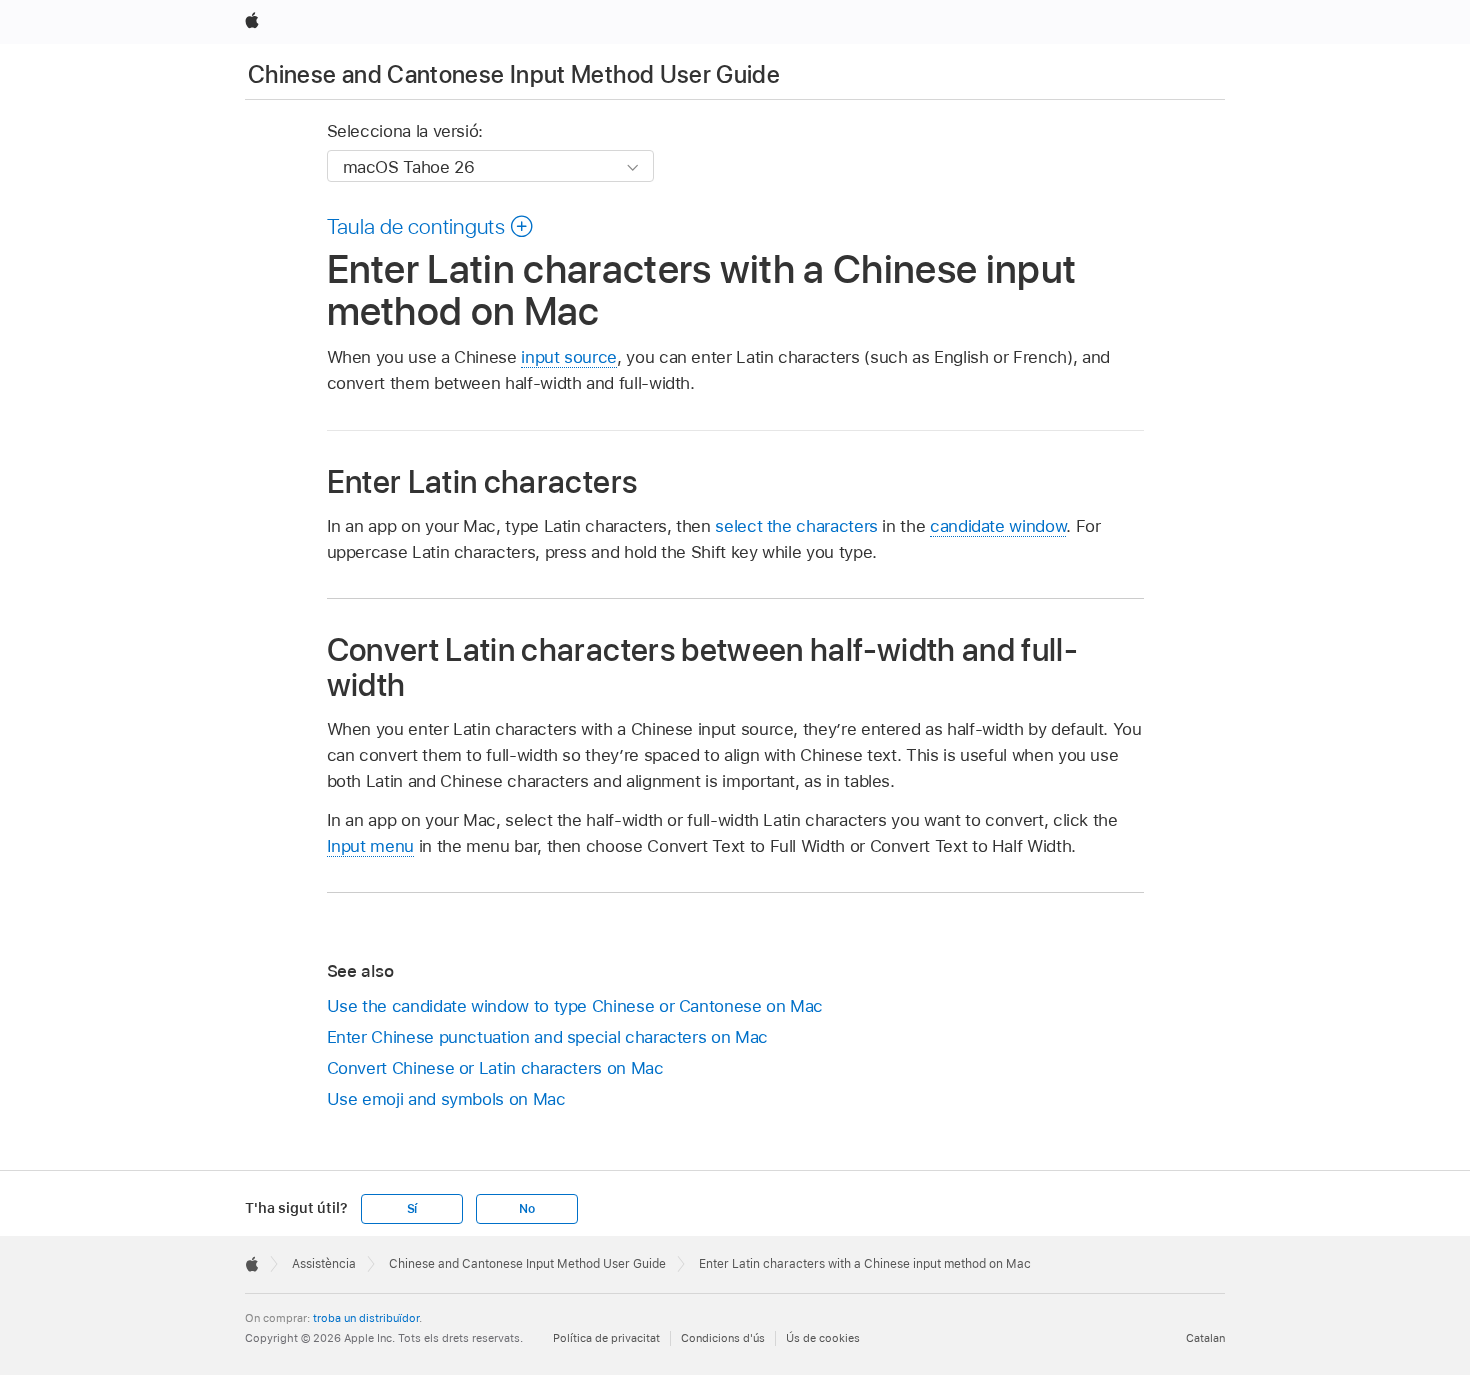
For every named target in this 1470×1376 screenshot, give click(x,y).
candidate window (998, 526)
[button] (431, 226)
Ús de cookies (823, 1338)
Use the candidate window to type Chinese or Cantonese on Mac (575, 1006)
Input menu (370, 846)
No (527, 1209)
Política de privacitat (606, 1338)
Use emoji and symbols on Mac (446, 1099)
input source (569, 357)
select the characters (796, 526)
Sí (412, 1209)
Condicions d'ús (723, 1338)
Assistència (324, 1264)
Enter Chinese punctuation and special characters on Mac (547, 1037)
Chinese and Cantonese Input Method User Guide (514, 74)
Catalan (1205, 1338)
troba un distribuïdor (366, 1318)
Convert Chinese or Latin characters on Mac (495, 1068)
